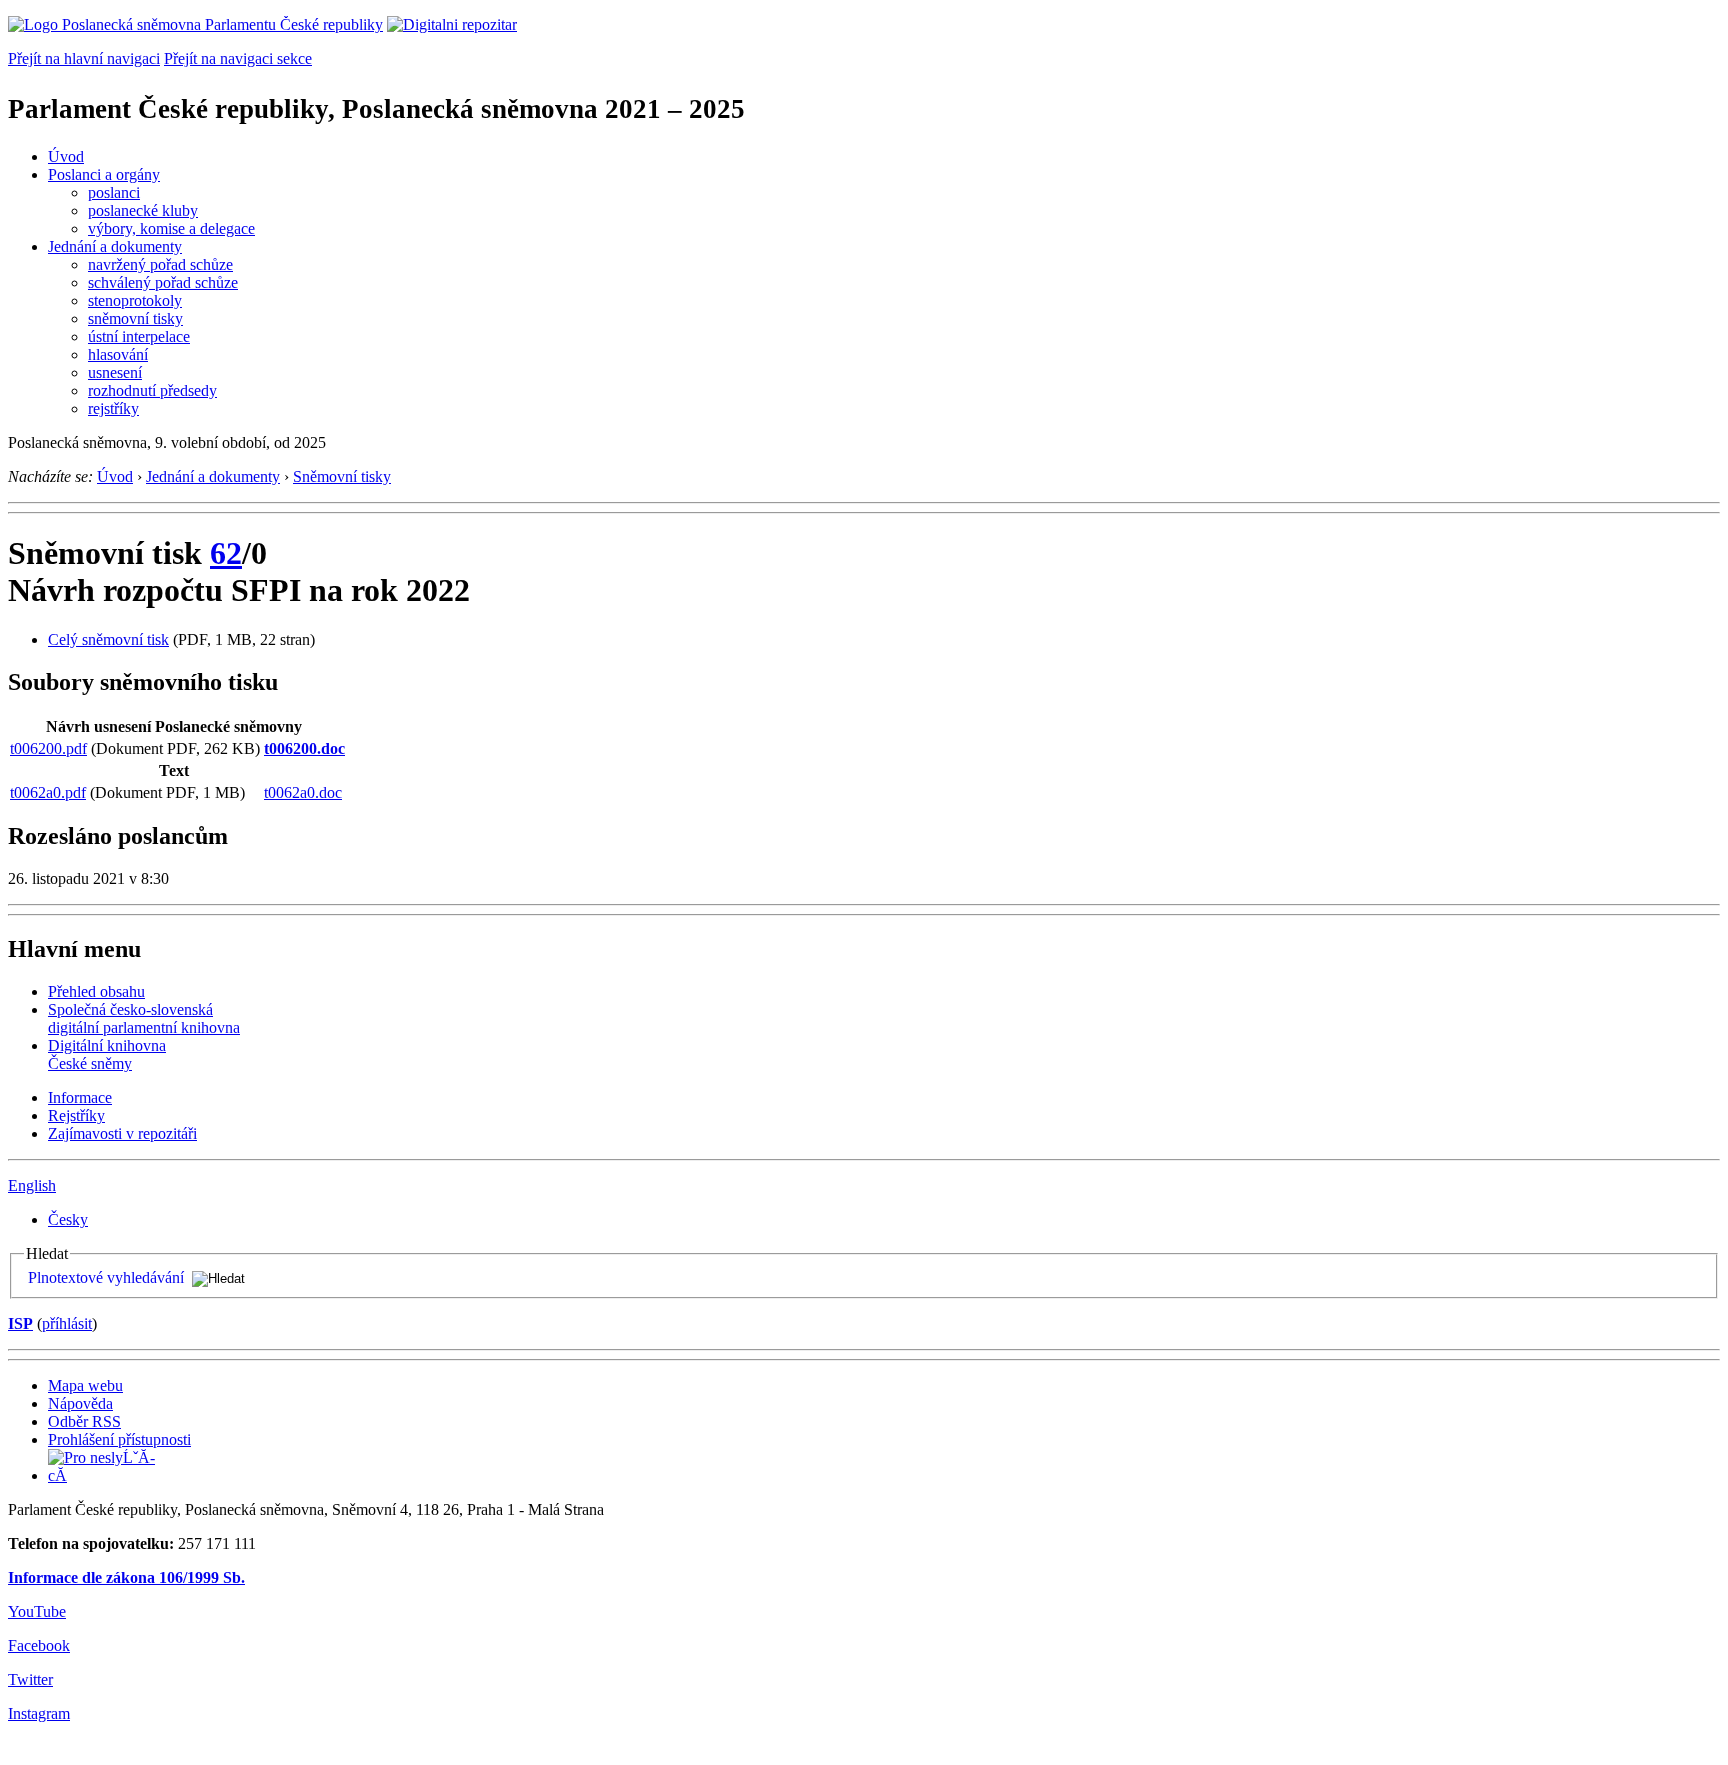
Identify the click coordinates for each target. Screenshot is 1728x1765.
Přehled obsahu (96, 991)
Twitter (30, 1679)
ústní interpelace (139, 336)
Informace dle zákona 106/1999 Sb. (126, 1577)
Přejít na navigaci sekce (238, 58)
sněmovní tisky (135, 318)
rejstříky (113, 408)
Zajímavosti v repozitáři (122, 1133)
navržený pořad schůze (160, 264)
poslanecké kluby (143, 210)
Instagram (39, 1713)
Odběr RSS (84, 1421)
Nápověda (80, 1403)
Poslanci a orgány (104, 174)
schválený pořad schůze (163, 282)
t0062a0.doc (303, 792)
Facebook (39, 1645)
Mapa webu (85, 1385)
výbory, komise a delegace (171, 228)
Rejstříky (76, 1115)
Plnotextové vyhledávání (106, 1277)
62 (226, 553)
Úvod (66, 156)
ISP (20, 1323)
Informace (80, 1097)
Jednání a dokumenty (115, 246)
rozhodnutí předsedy (152, 390)
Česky (68, 1219)
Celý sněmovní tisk (108, 639)
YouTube (37, 1611)
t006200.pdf (48, 748)
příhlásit (67, 1323)
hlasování (118, 354)
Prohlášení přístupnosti (119, 1439)
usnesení (115, 372)
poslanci (114, 192)
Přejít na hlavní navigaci (84, 58)
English (32, 1185)
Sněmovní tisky (342, 476)
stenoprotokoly (135, 300)
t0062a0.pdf (48, 792)
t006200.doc (304, 748)
